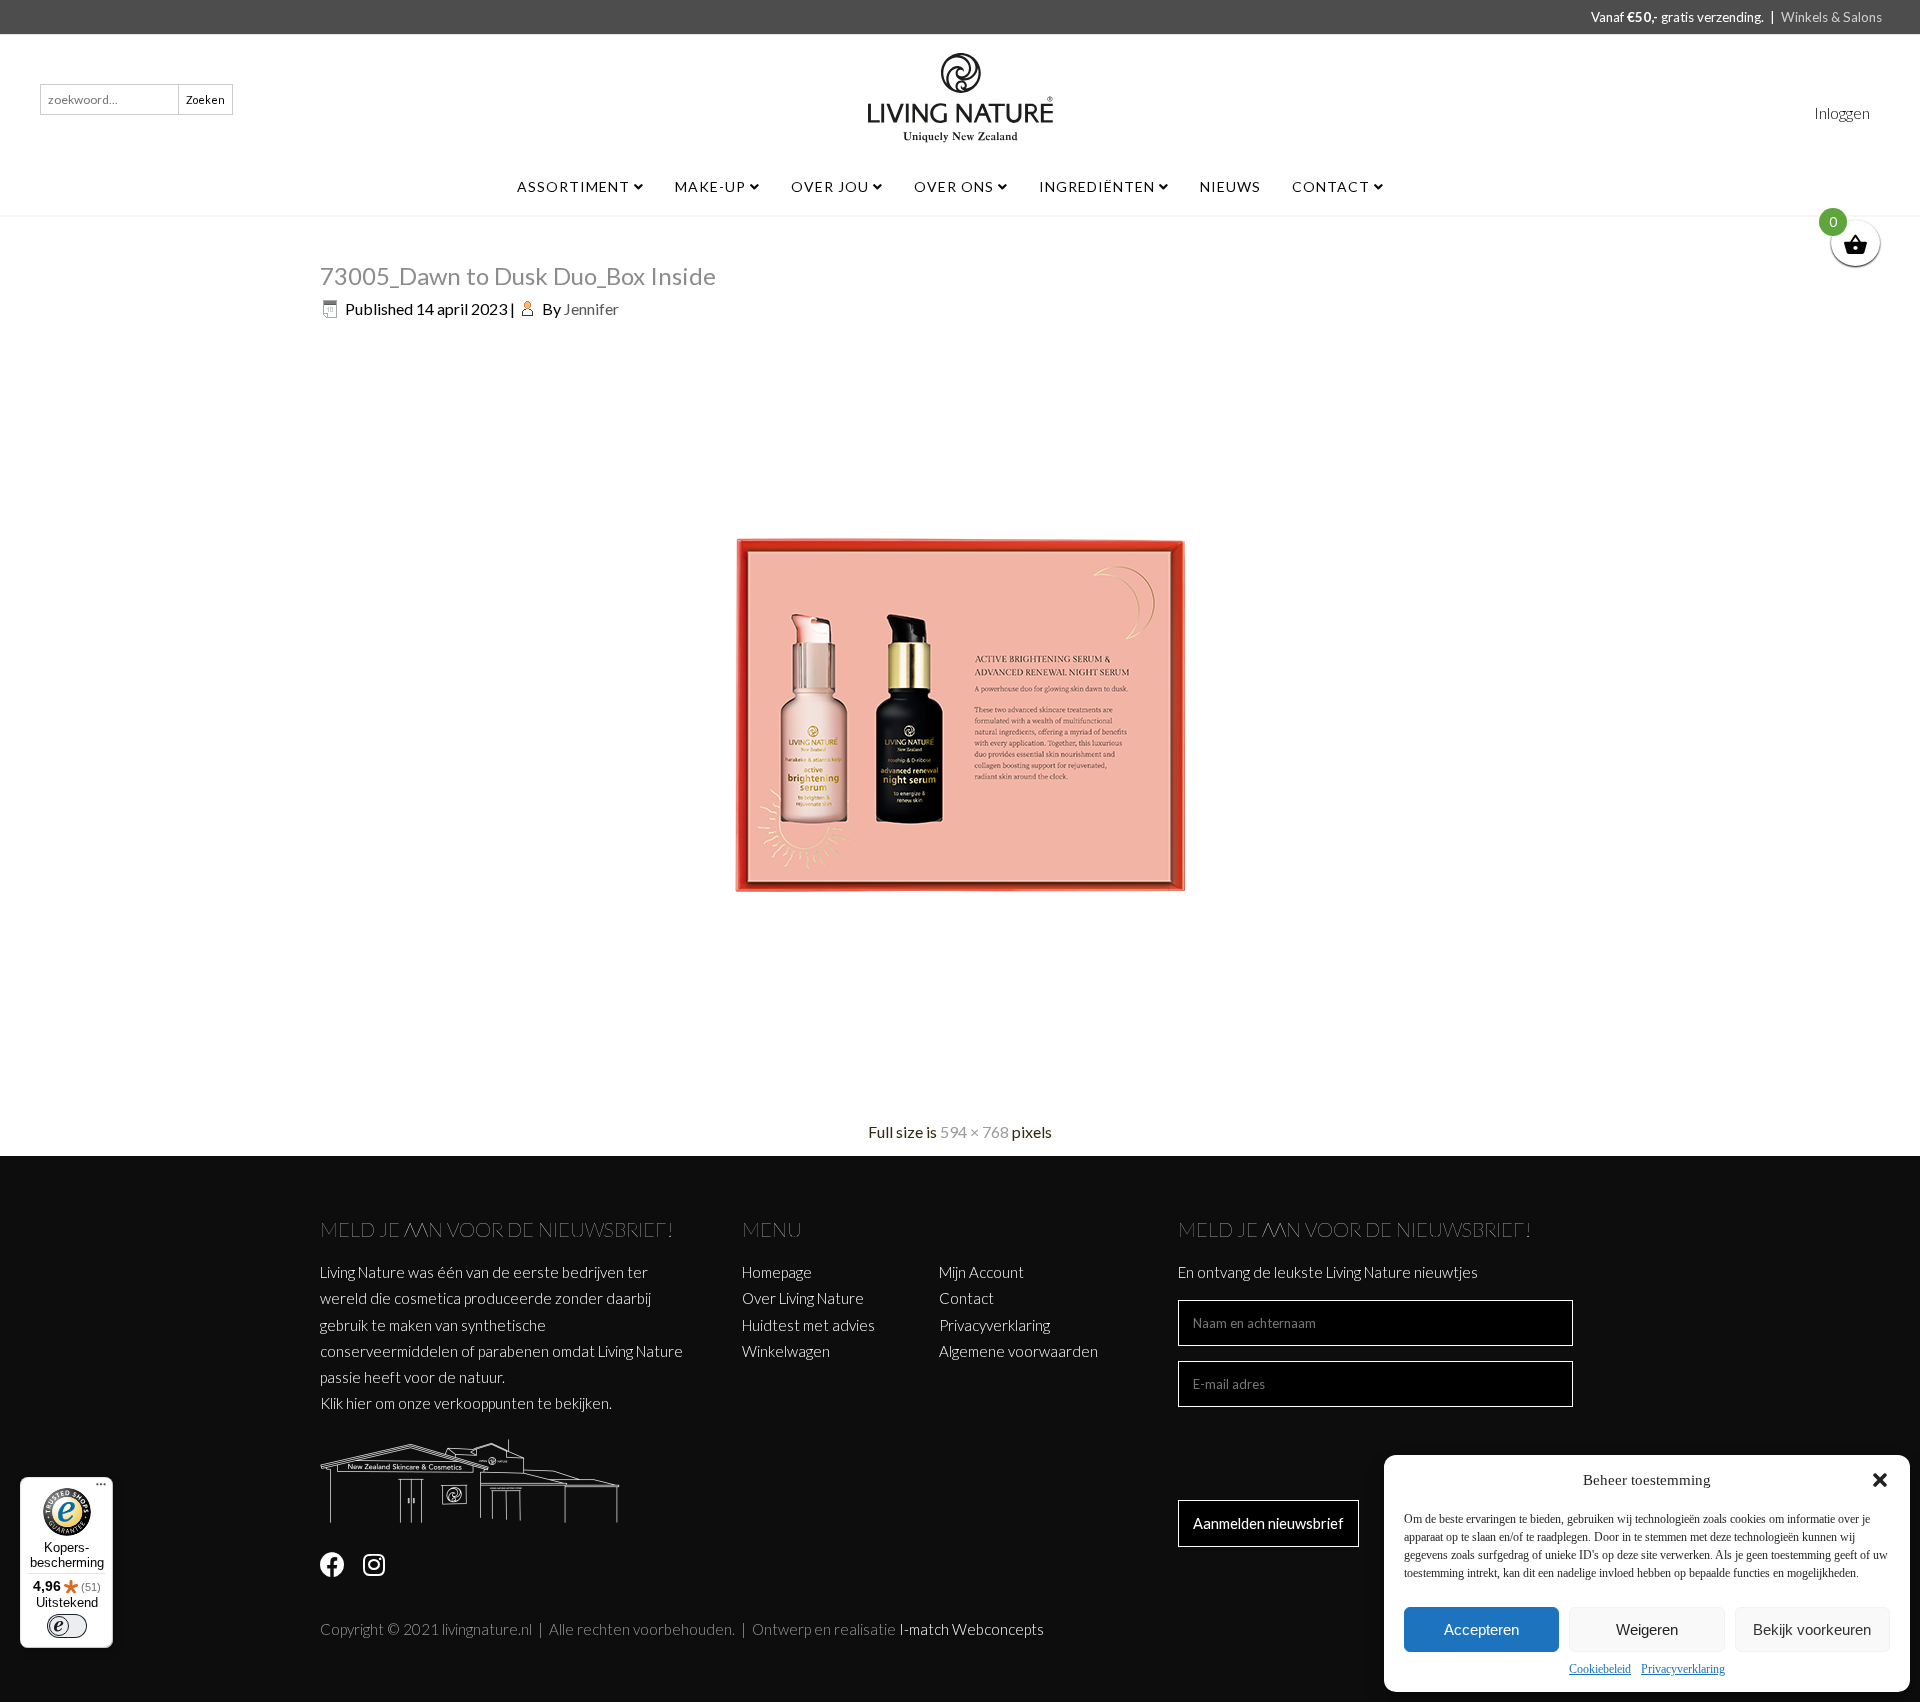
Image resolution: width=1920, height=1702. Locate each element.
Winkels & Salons (1831, 17)
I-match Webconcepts (971, 1629)
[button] (1880, 1480)
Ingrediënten (1099, 186)
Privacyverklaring (1683, 1669)
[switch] (67, 1626)
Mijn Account (981, 1272)
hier (359, 1403)
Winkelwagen (786, 1351)
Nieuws (1230, 186)
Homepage (777, 1272)
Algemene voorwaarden (1018, 1351)
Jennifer (591, 308)
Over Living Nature (803, 1298)
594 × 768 (974, 1131)
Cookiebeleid (1600, 1669)
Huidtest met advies (808, 1325)
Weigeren (1647, 1629)
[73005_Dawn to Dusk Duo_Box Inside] (960, 1093)
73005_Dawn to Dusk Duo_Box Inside (518, 275)
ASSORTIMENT (575, 186)
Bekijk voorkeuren (1812, 1629)
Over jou (832, 186)
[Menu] (101, 1489)
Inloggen (1842, 112)
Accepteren (1481, 1629)
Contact (1333, 186)
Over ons (956, 186)
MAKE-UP (712, 186)
